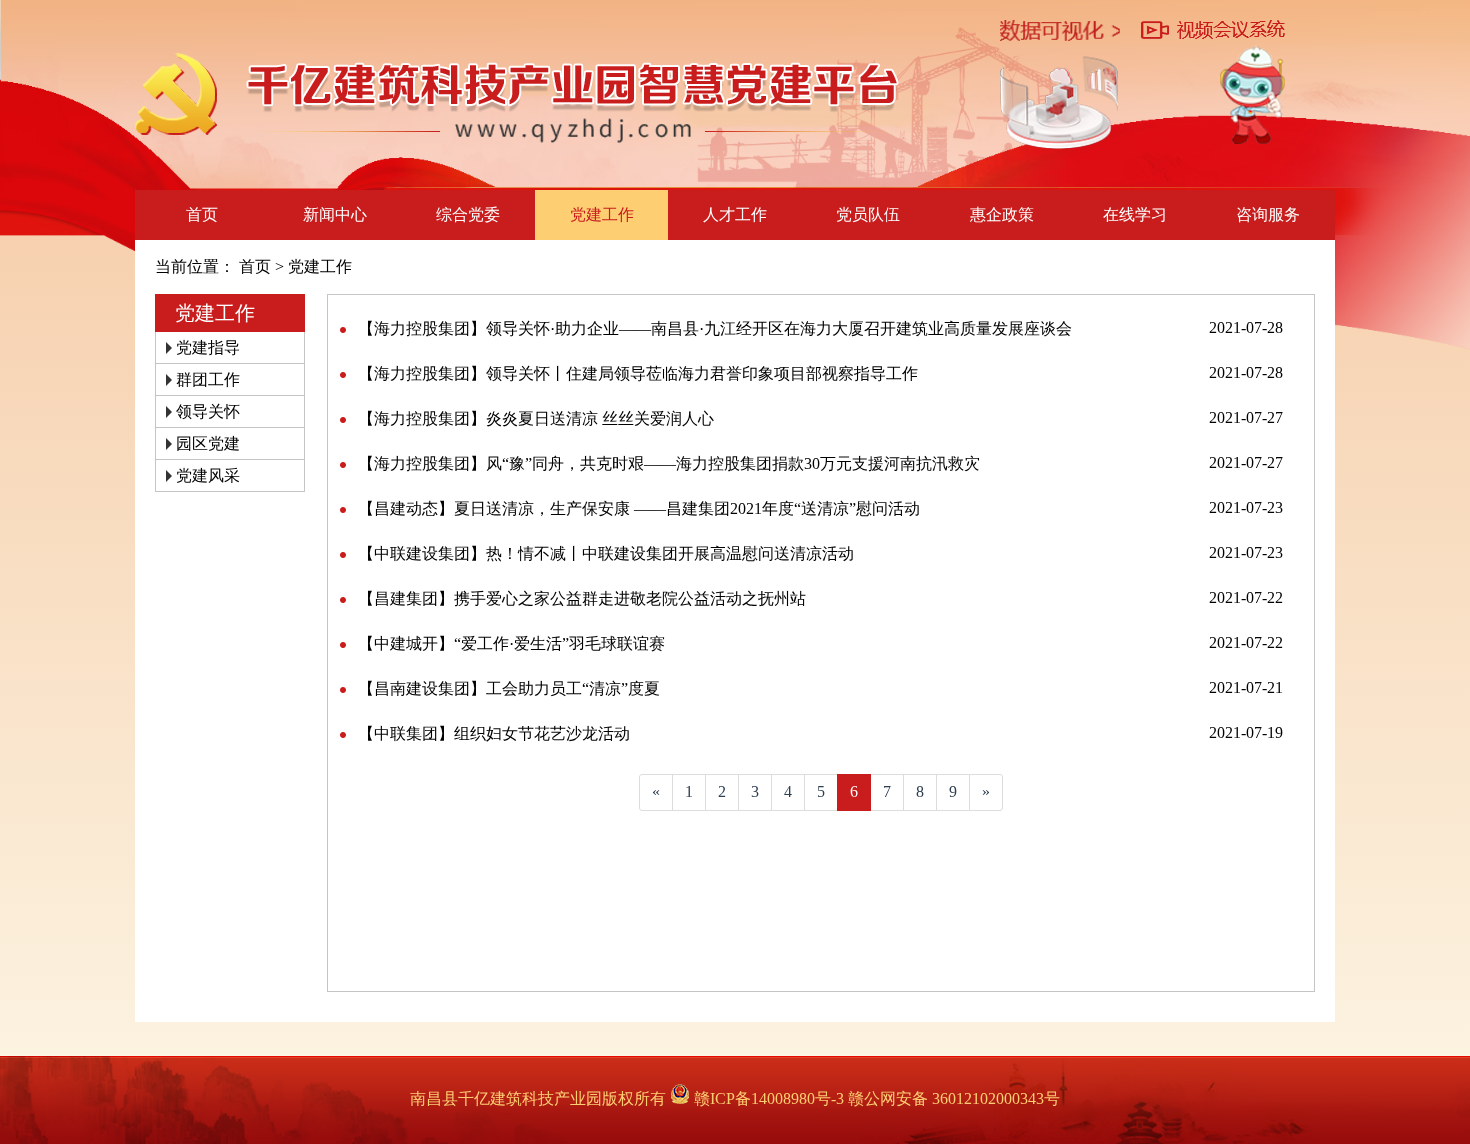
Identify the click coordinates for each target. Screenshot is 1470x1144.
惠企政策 (1002, 214)
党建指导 (208, 347)
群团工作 (208, 379)
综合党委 (468, 214)
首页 (202, 214)
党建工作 (602, 214)
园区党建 (208, 443)
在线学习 (1135, 214)
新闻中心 (335, 214)
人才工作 (735, 214)
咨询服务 (1268, 214)
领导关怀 (208, 411)
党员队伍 (868, 214)
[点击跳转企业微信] (1252, 95)
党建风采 (208, 475)
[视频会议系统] (1213, 31)
